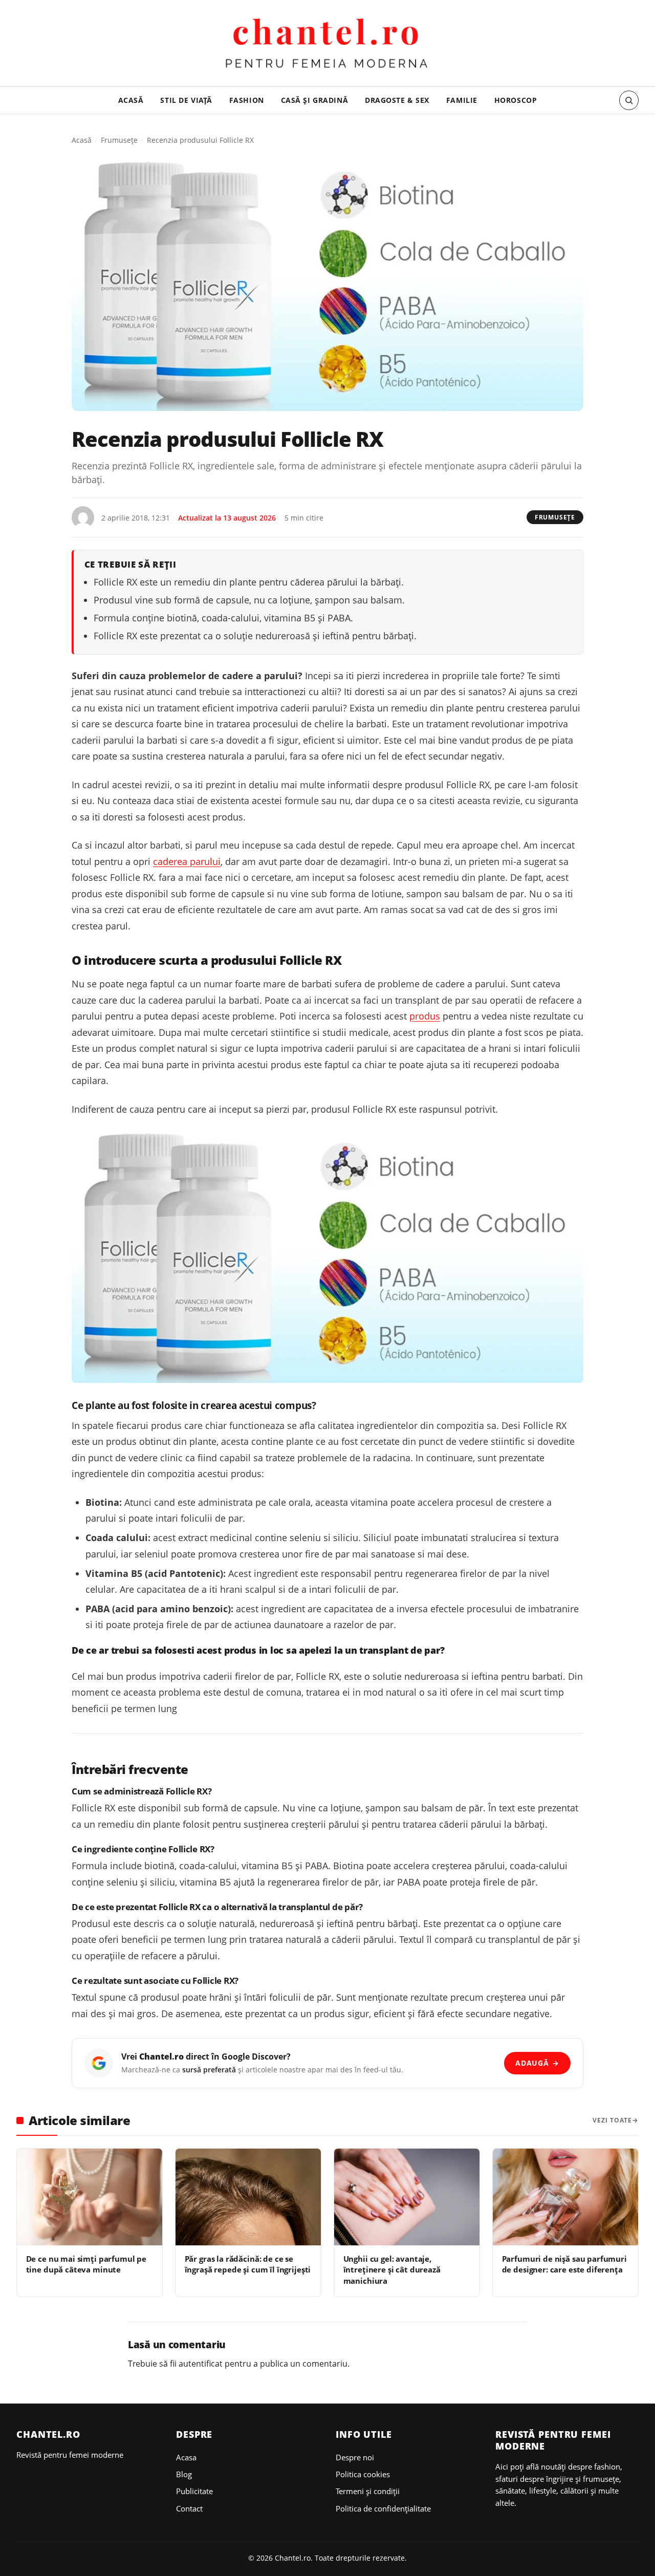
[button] (629, 100)
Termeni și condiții (368, 2491)
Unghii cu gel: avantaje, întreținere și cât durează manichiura (392, 2270)
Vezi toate (612, 2120)
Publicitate (194, 2491)
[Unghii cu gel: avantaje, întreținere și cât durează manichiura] (407, 2197)
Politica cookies (363, 2474)
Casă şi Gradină (315, 100)
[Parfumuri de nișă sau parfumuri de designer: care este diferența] (565, 2197)
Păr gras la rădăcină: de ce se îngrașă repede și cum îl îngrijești (248, 2264)
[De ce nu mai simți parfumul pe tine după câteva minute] (90, 2197)
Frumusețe (119, 140)
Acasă (131, 100)
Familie (462, 100)
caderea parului (187, 861)
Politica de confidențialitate (383, 2508)
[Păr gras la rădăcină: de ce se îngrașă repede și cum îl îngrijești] (248, 2197)
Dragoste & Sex (397, 100)
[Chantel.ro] (328, 45)
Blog (184, 2474)
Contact (189, 2508)
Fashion (247, 100)
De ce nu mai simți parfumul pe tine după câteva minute (86, 2264)
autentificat (201, 2364)
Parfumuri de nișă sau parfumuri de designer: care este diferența (564, 2264)
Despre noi (355, 2457)
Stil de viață (186, 100)
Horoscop (516, 100)
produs (425, 1016)
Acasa (186, 2457)
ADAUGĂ (537, 2063)
